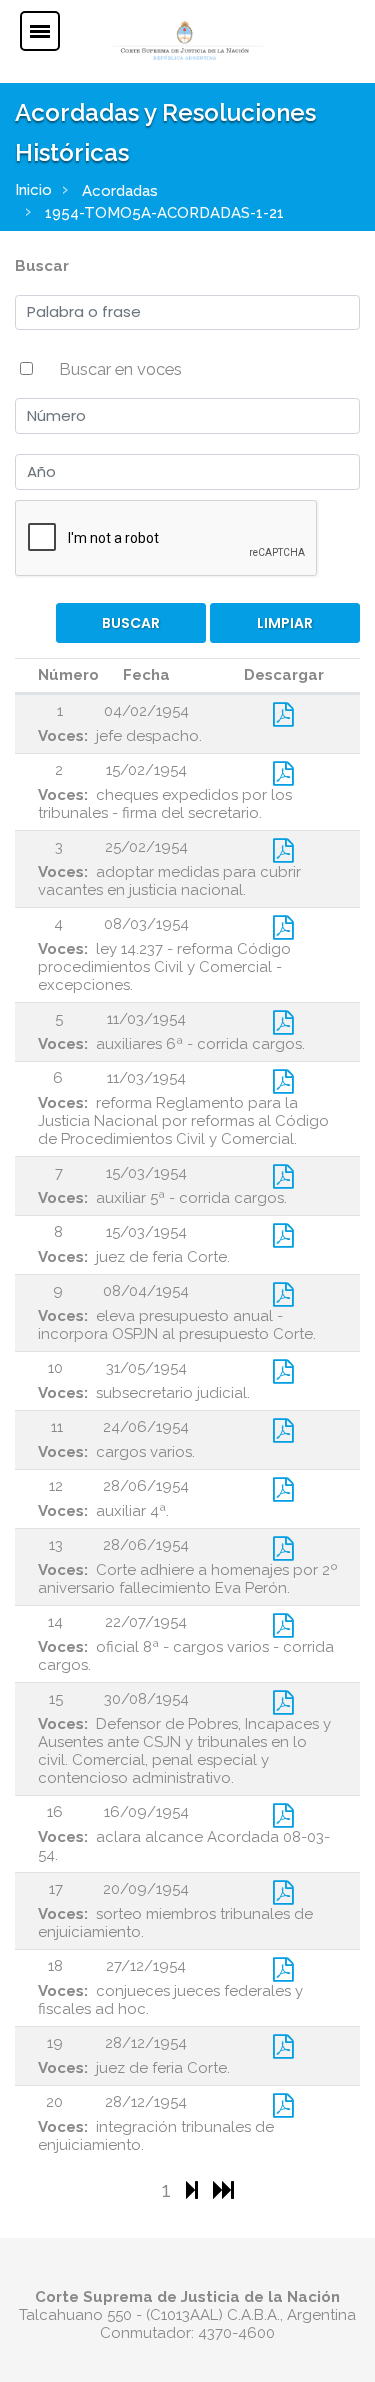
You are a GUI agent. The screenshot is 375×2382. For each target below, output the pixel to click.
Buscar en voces (120, 369)
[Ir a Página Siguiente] (194, 2189)
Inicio (33, 190)
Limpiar (285, 623)
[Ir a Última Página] (223, 2189)
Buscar (42, 266)
